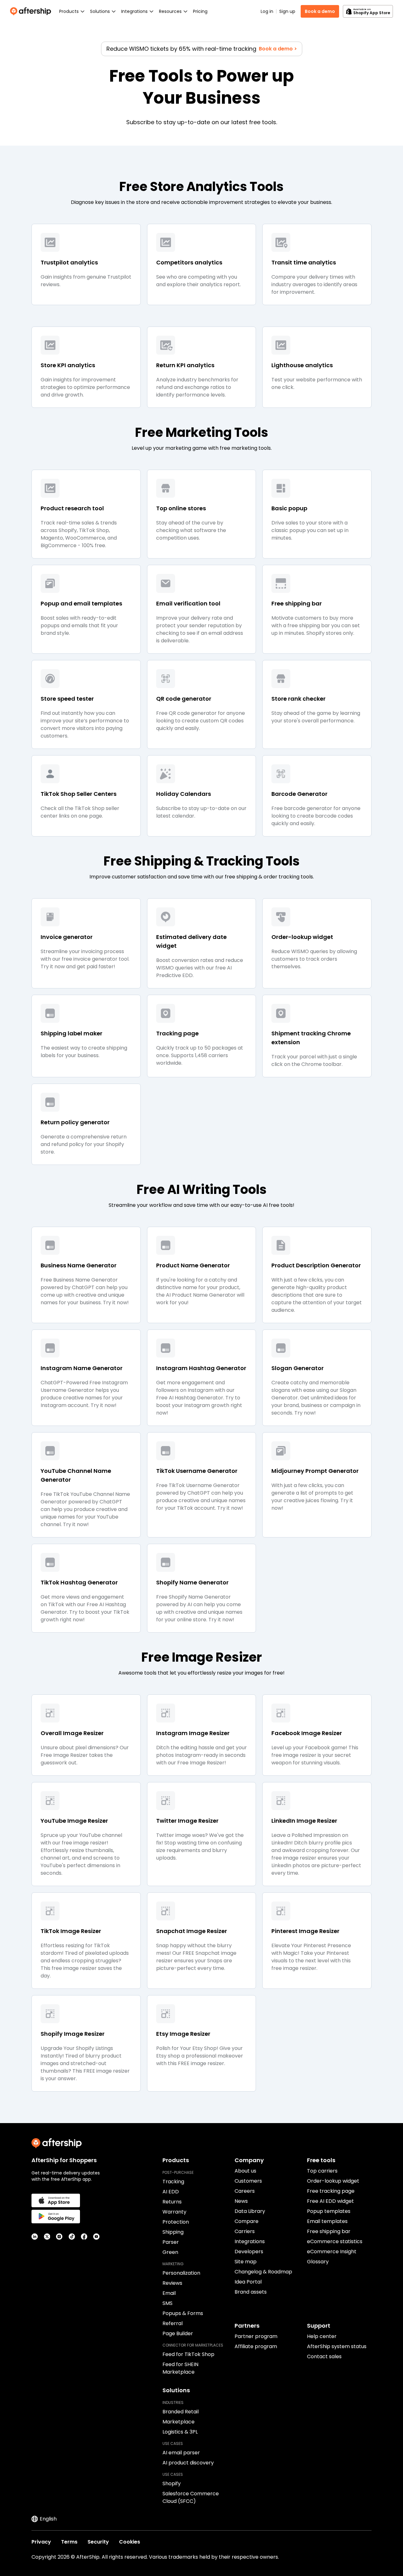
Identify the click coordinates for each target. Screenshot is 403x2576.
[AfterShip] (32, 11)
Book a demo (320, 11)
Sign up (287, 11)
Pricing (200, 11)
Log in (267, 11)
